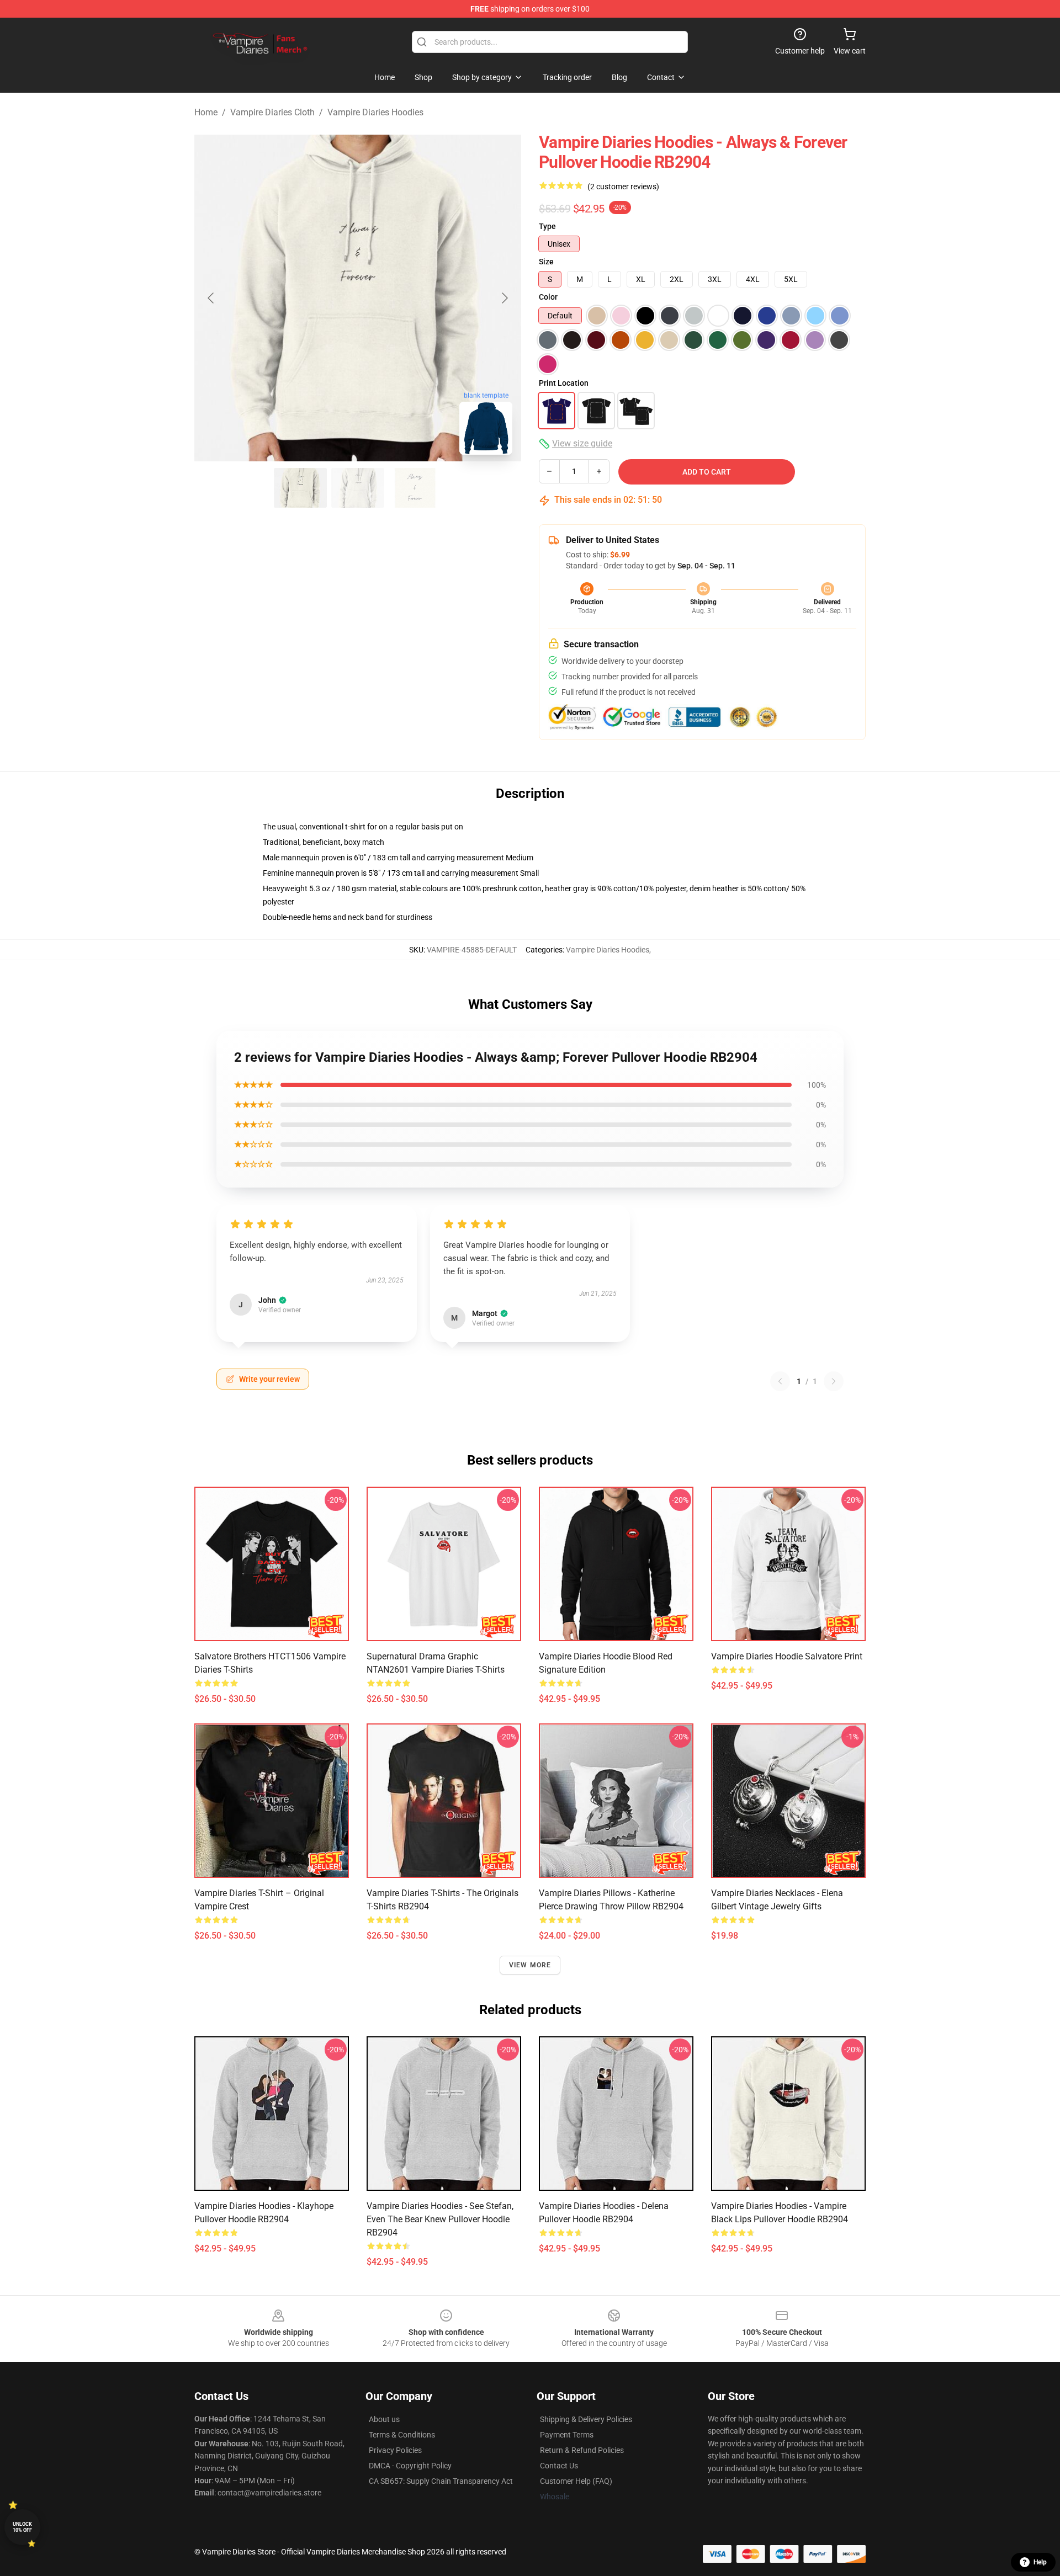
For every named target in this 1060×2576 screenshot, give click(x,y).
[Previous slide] (211, 298)
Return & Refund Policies (582, 2450)
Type (547, 226)
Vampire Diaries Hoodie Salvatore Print (787, 1656)
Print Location (564, 383)
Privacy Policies (395, 2450)
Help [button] (1040, 2562)
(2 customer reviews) (623, 187)
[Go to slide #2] (358, 488)
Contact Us (559, 2466)
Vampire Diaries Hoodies (375, 112)
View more (530, 1965)
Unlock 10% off (22, 2527)
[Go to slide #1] (300, 488)
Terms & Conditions (402, 2435)
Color (548, 297)
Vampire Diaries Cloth (272, 112)
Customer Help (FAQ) (576, 2481)
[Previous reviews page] (780, 1381)
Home (206, 112)
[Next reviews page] (834, 1381)
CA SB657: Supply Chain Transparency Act (441, 2481)
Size (546, 262)
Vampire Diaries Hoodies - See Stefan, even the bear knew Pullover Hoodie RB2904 (440, 2219)
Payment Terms (567, 2435)
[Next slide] (504, 298)
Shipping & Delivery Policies (586, 2419)
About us (384, 2419)
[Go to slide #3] (415, 488)
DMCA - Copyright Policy (410, 2466)
